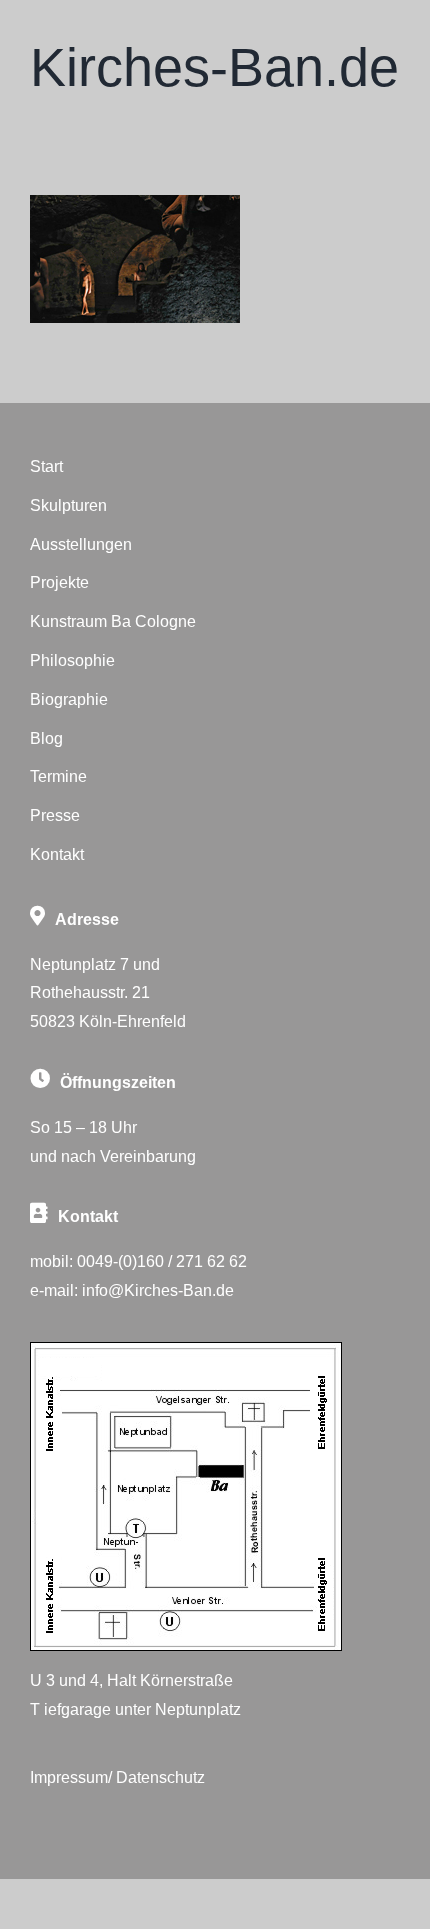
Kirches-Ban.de (214, 67)
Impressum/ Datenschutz (117, 1777)
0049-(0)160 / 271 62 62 (162, 1261)
